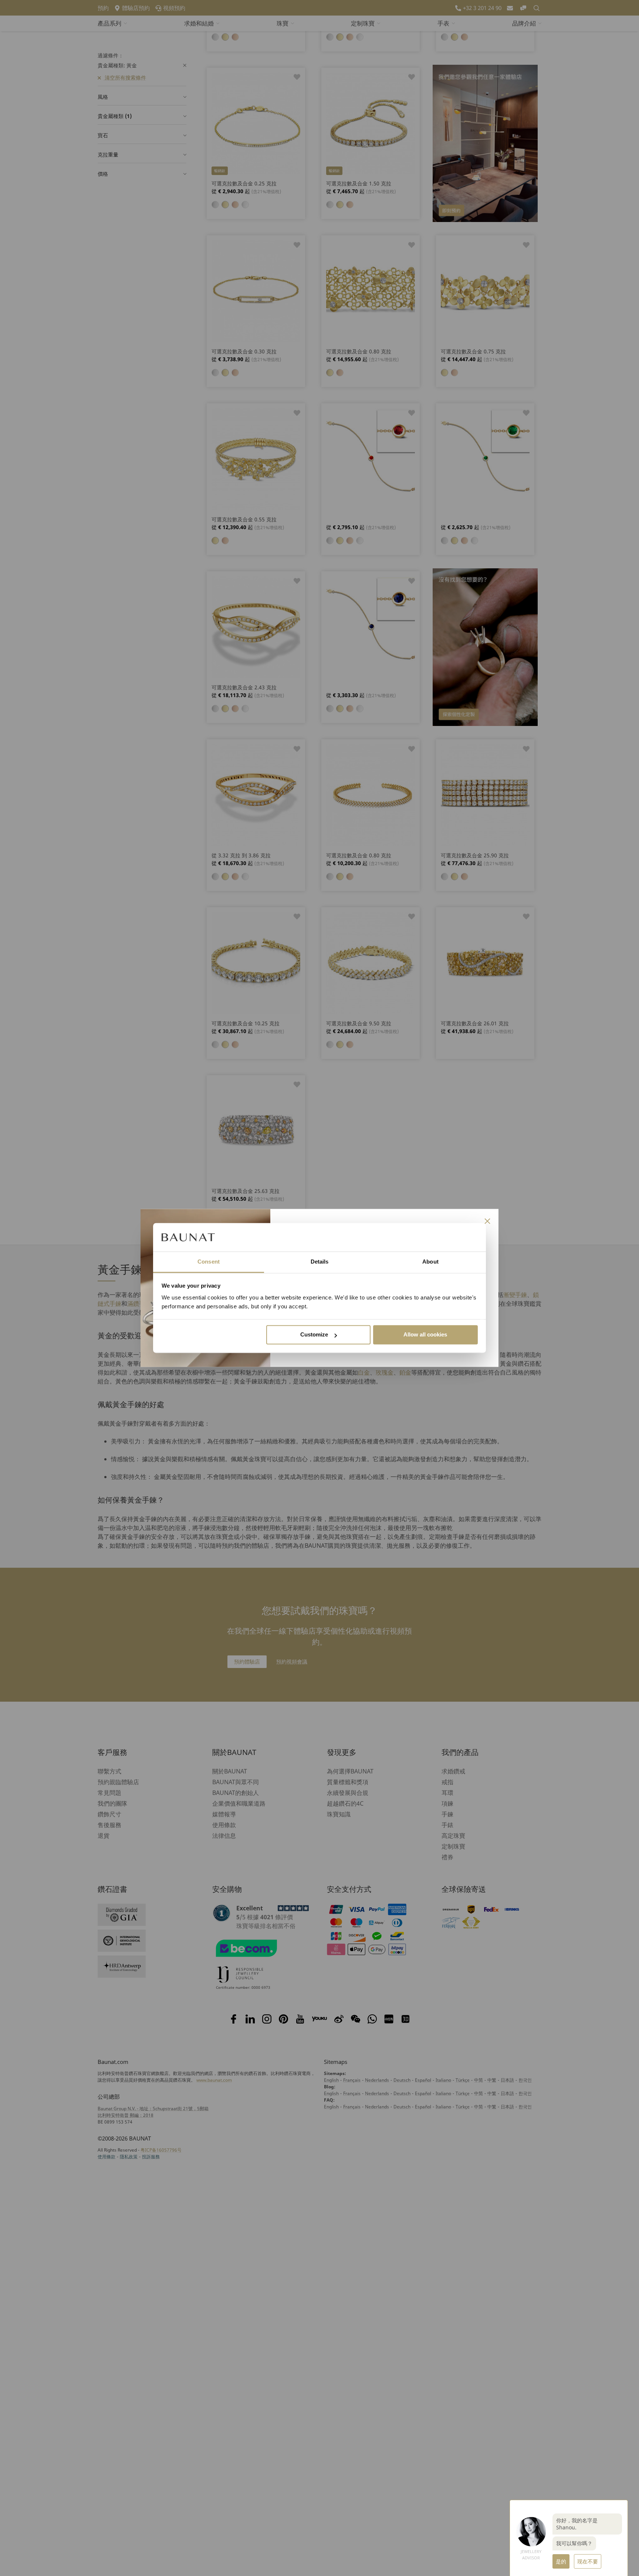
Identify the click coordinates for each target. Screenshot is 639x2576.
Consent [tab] (209, 1262)
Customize (314, 1335)
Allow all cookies (425, 1335)
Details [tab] (320, 1262)
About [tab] (430, 1262)
